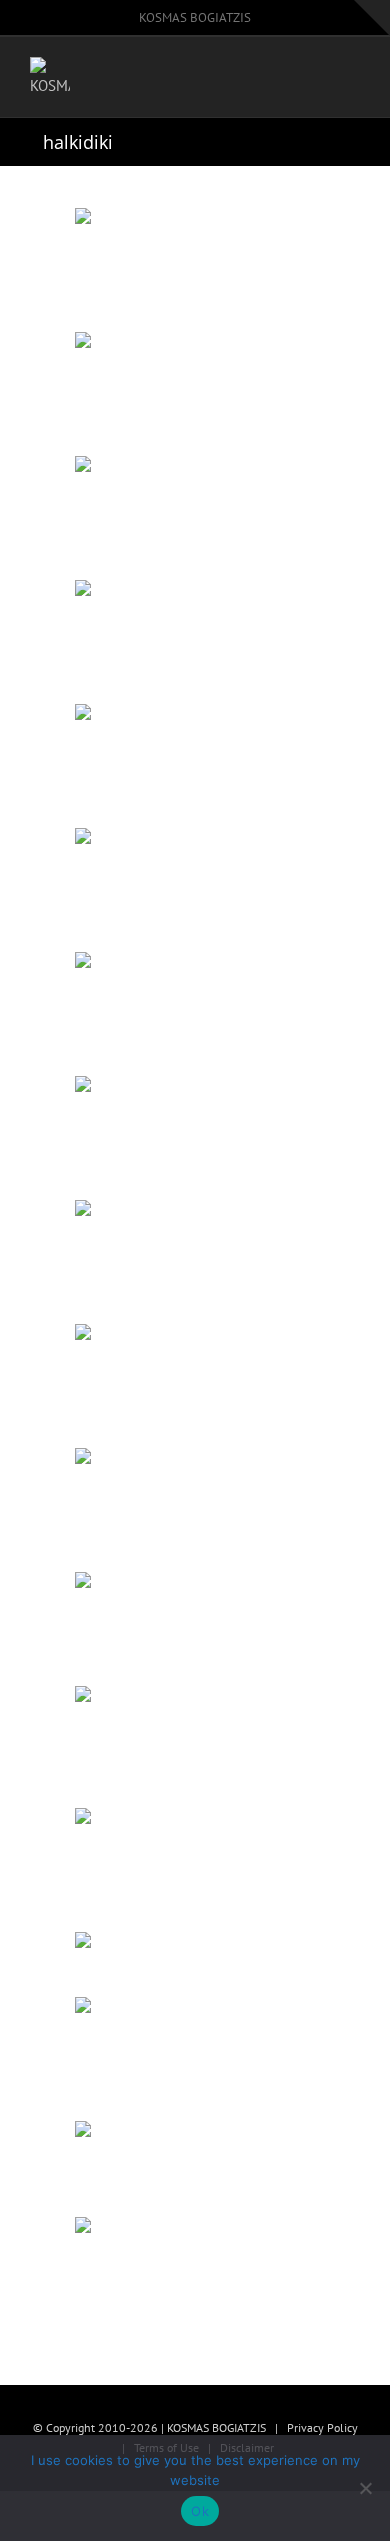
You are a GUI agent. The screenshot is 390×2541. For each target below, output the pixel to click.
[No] (365, 2488)
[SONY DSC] (195, 888)
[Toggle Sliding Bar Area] (372, 18)
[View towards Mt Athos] (195, 2275)
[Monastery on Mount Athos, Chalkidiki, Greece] (195, 1136)
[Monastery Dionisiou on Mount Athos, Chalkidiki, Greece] (195, 764)
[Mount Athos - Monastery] (195, 1962)
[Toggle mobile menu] (352, 80)
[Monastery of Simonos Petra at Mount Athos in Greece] (195, 640)
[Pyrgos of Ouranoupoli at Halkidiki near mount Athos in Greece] (195, 1260)
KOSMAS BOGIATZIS (195, 17)
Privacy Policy (322, 2427)
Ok (200, 2511)
